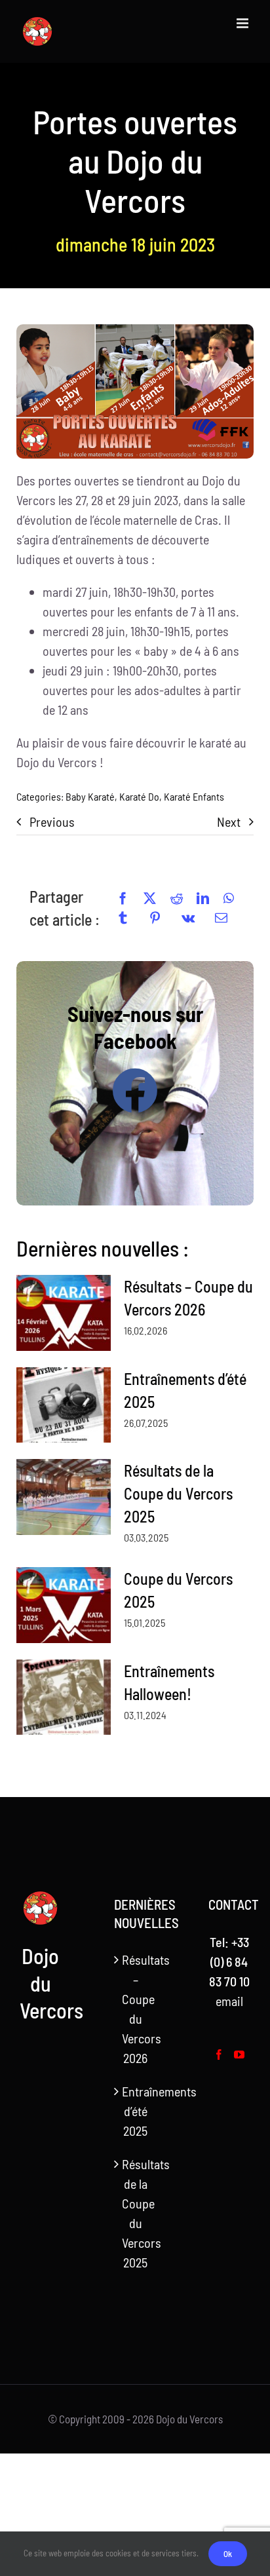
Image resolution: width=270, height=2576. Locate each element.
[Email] (221, 918)
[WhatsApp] (229, 898)
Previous (52, 822)
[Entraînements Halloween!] (64, 1697)
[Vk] (188, 918)
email (229, 2001)
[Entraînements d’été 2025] (64, 1405)
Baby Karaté (90, 796)
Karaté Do (139, 796)
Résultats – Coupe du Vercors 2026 (136, 2009)
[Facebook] (123, 898)
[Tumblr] (123, 918)
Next (229, 822)
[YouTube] (239, 2055)
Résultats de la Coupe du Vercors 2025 (178, 1493)
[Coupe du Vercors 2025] (64, 1605)
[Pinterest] (155, 918)
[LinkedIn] (203, 898)
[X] (150, 898)
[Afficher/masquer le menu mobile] (243, 23)
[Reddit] (177, 898)
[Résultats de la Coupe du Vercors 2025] (64, 1497)
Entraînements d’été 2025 (136, 2111)
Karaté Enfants (194, 796)
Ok (228, 2554)
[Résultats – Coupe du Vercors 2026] (64, 1313)
